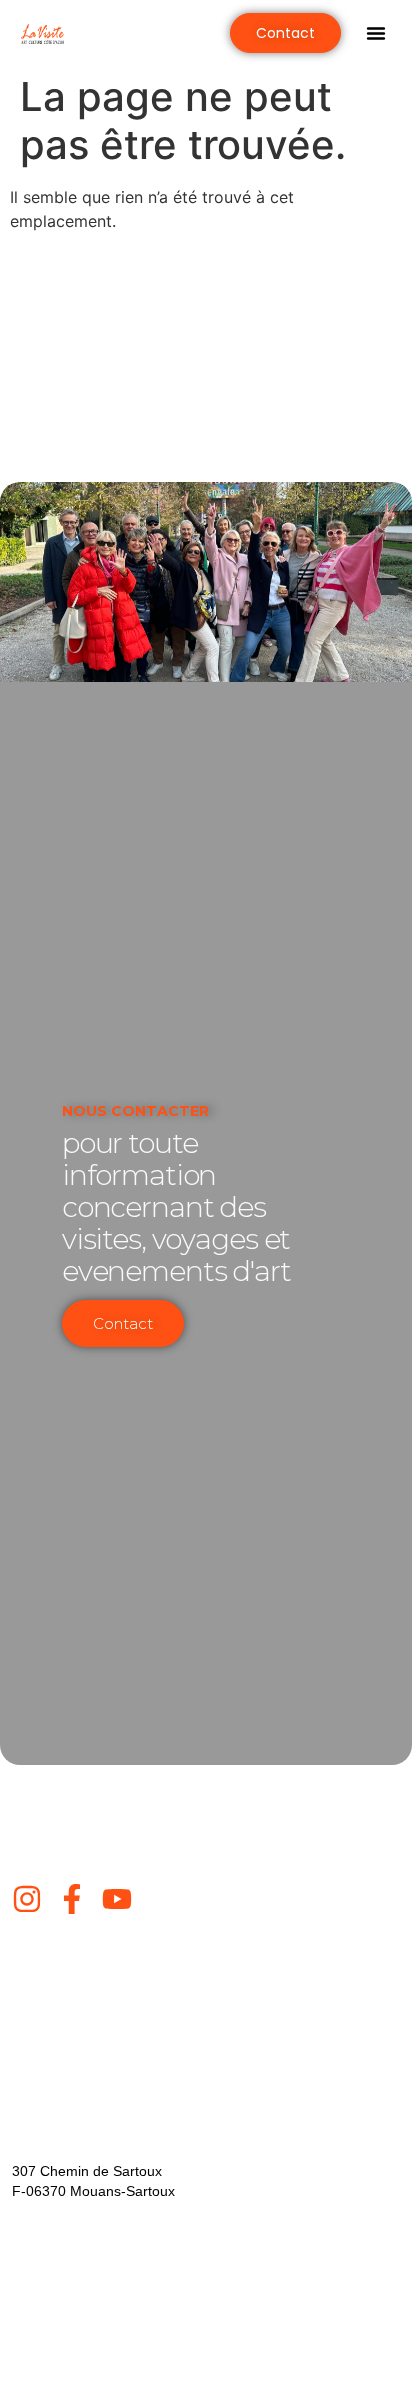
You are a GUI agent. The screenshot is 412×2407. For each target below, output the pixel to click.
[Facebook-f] (72, 1899)
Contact (123, 1323)
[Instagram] (27, 1899)
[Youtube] (117, 1899)
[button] (376, 33)
